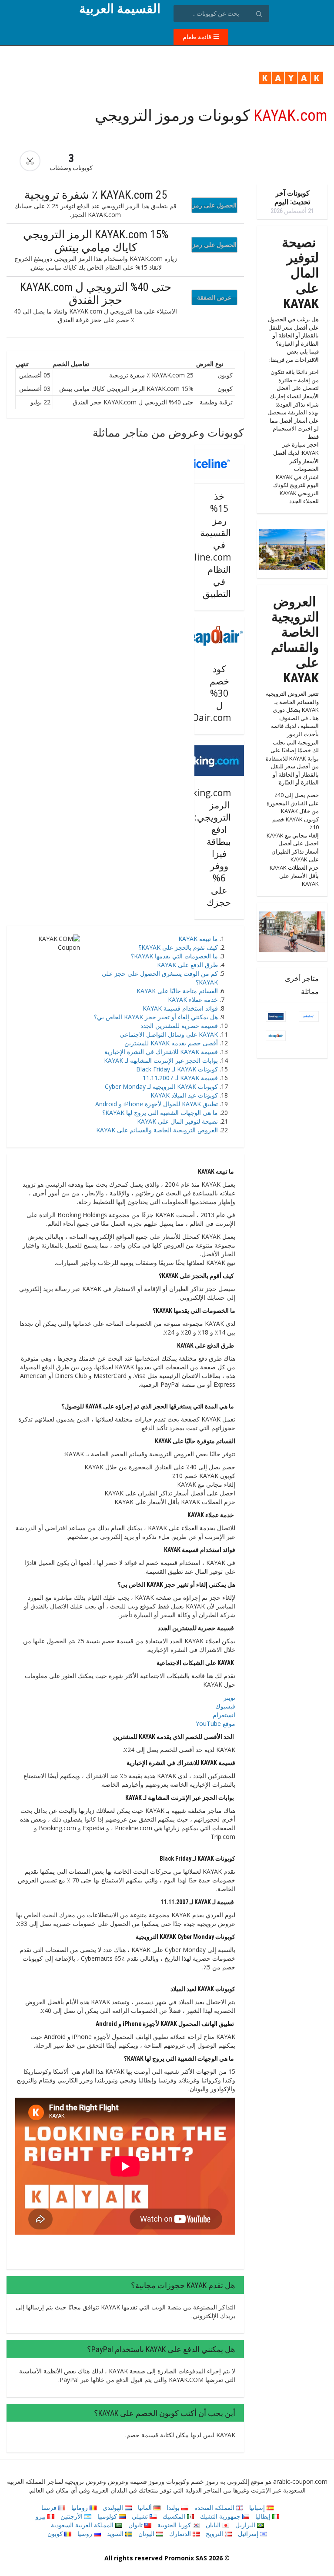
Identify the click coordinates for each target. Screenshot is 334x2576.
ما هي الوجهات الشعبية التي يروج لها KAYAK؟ (160, 1113)
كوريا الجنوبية (175, 2525)
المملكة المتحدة (215, 2508)
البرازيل (246, 2525)
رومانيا (80, 2508)
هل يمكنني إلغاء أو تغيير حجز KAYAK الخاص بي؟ (156, 1017)
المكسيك (175, 2516)
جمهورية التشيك (221, 2516)
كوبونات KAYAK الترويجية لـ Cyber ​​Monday (161, 1086)
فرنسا (50, 2508)
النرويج (215, 2534)
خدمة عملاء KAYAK (193, 999)
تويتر (229, 1697)
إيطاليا (264, 2516)
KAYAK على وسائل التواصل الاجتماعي (169, 1034)
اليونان (147, 2534)
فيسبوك (225, 1706)
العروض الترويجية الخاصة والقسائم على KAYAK (157, 1130)
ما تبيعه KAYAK (198, 939)
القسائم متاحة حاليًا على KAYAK (177, 991)
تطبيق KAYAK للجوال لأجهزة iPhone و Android (157, 1104)
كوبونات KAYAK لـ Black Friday (177, 1069)
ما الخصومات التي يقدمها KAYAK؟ (174, 956)
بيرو (42, 2516)
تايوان (136, 2525)
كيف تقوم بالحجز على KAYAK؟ (178, 947)
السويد (116, 2534)
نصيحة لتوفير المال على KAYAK (177, 1121)
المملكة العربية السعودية (83, 2525)
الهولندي (114, 2508)
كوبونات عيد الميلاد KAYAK (184, 1095)
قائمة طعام (198, 37)
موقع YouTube (215, 1723)
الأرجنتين (72, 2516)
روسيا (86, 2534)
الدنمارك (181, 2534)
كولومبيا (108, 2516)
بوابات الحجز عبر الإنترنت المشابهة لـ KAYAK (161, 1060)
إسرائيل (249, 2534)
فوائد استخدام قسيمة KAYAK (180, 1008)
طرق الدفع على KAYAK (187, 965)
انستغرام (224, 1715)
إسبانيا (258, 2508)
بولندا (174, 2508)
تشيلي (141, 2516)
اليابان (214, 2525)
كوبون (56, 2534)
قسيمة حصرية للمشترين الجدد (179, 1026)
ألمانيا (146, 2508)
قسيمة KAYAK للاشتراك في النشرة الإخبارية (161, 1052)
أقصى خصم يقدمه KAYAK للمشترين (171, 1043)
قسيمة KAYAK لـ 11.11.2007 (180, 1078)
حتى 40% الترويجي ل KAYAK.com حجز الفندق (96, 294)
